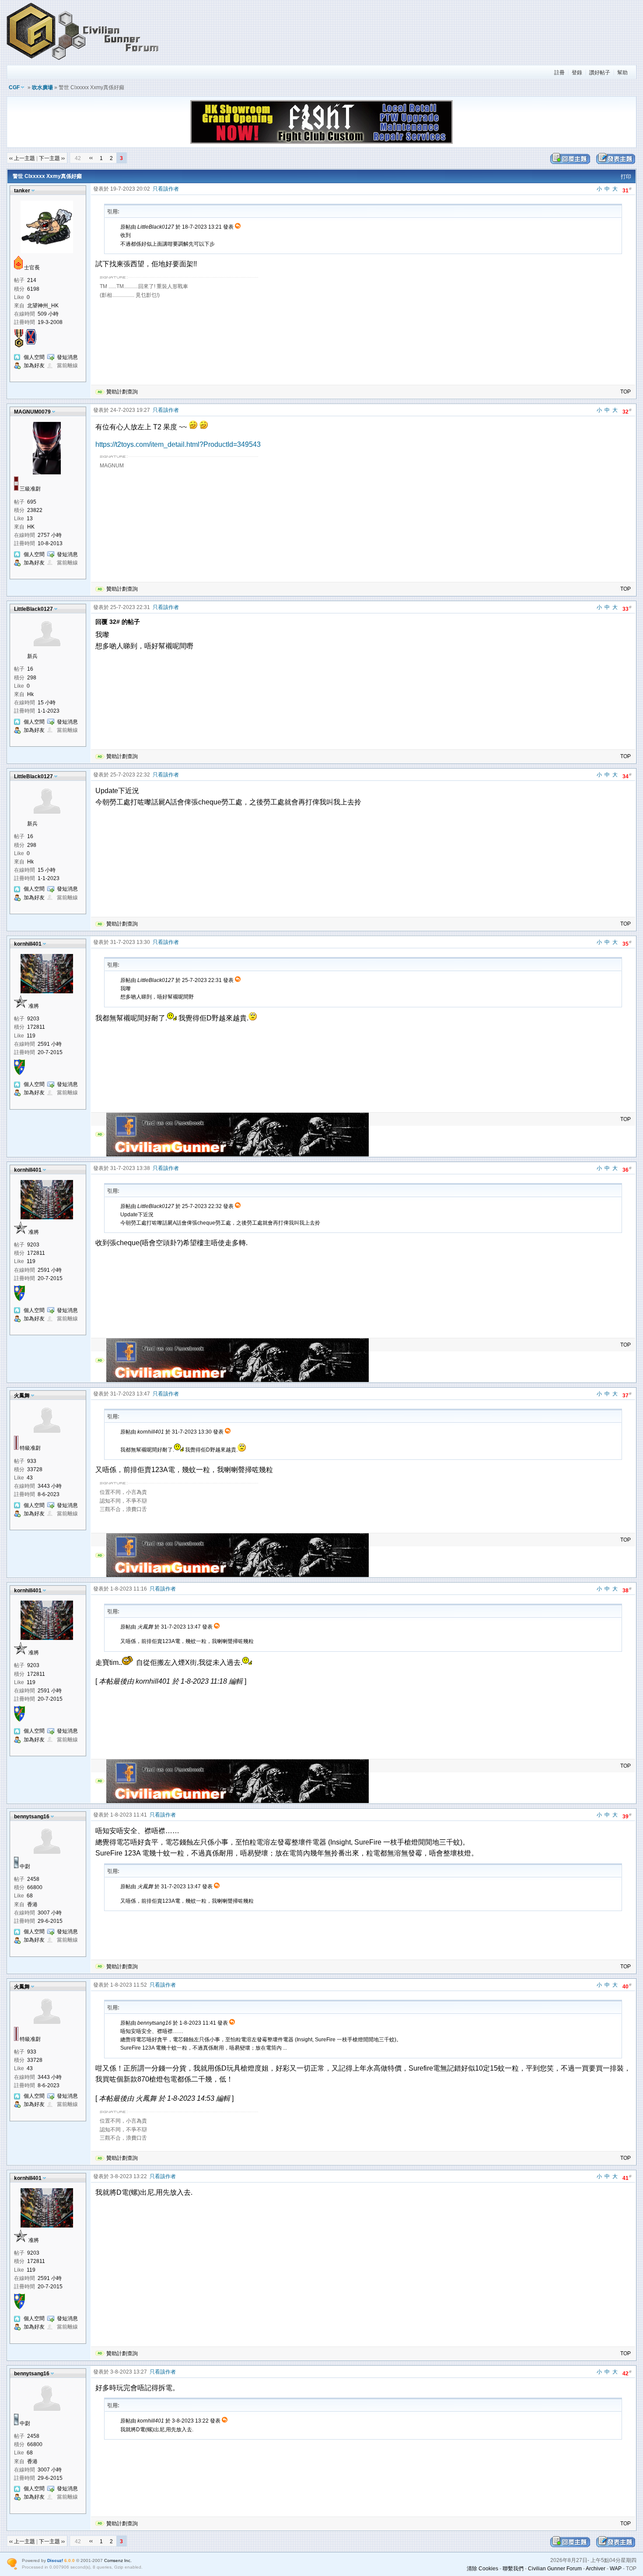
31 (627, 190)
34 (627, 776)
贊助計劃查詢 (122, 392)
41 (627, 2177)
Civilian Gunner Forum (555, 2569)
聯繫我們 (513, 2569)
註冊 (559, 73)
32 (627, 411)
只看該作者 (166, 189)
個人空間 (34, 357)
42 (627, 2373)
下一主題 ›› (52, 158)
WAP (616, 2569)
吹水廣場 (42, 87)
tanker (22, 191)
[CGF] (83, 61)
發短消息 (67, 357)
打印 (626, 177)
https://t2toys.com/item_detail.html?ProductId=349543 (178, 444)
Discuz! (55, 2560)
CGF (14, 87)
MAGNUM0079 (32, 412)
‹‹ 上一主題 (22, 158)
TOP (626, 392)
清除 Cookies (482, 2569)
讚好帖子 (600, 73)
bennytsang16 (32, 1817)
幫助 (622, 73)
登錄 (577, 73)
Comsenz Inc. (118, 2560)
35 (627, 943)
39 (627, 1816)
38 (627, 1590)
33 (627, 608)
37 (627, 1395)
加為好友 (34, 366)
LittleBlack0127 (33, 609)
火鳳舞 (22, 1396)
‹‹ (91, 158)
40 (627, 1986)
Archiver (596, 2569)
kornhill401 (28, 944)
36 (627, 1169)
